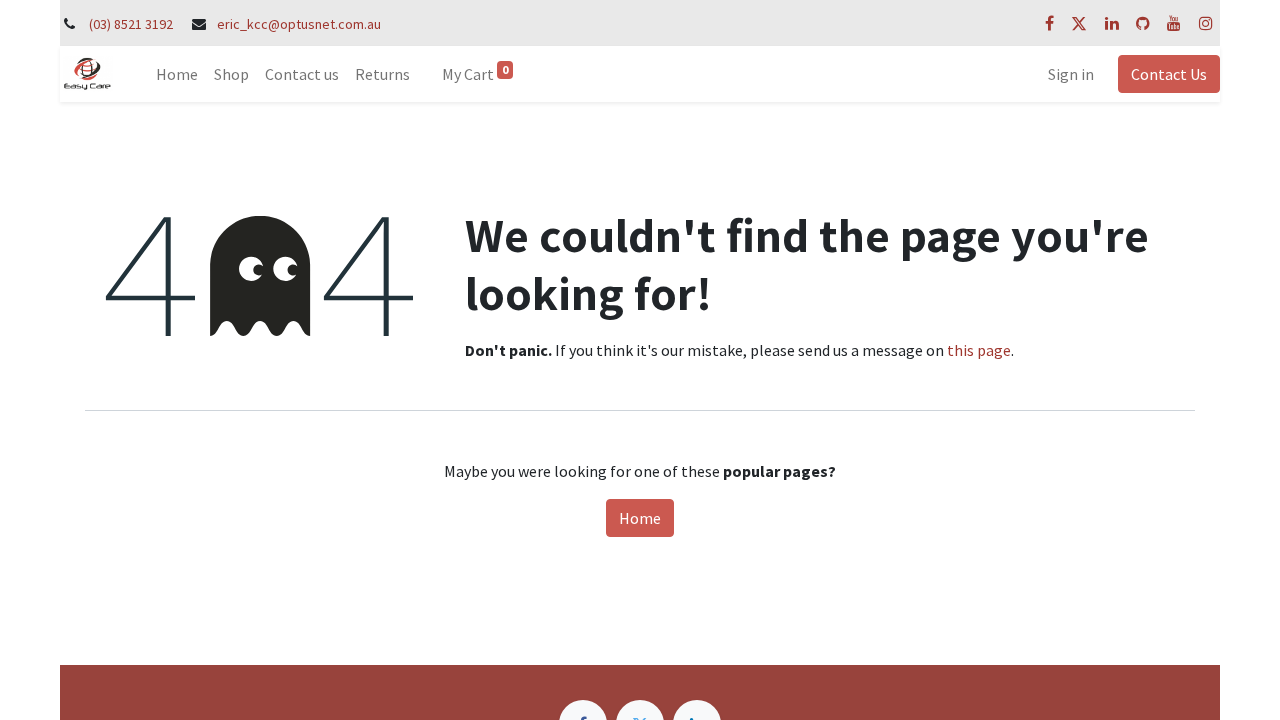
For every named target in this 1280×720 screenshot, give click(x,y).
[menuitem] (177, 74)
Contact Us (1169, 74)
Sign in (1071, 74)
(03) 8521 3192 (131, 24)
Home (640, 518)
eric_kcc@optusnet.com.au (299, 24)
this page (979, 350)
